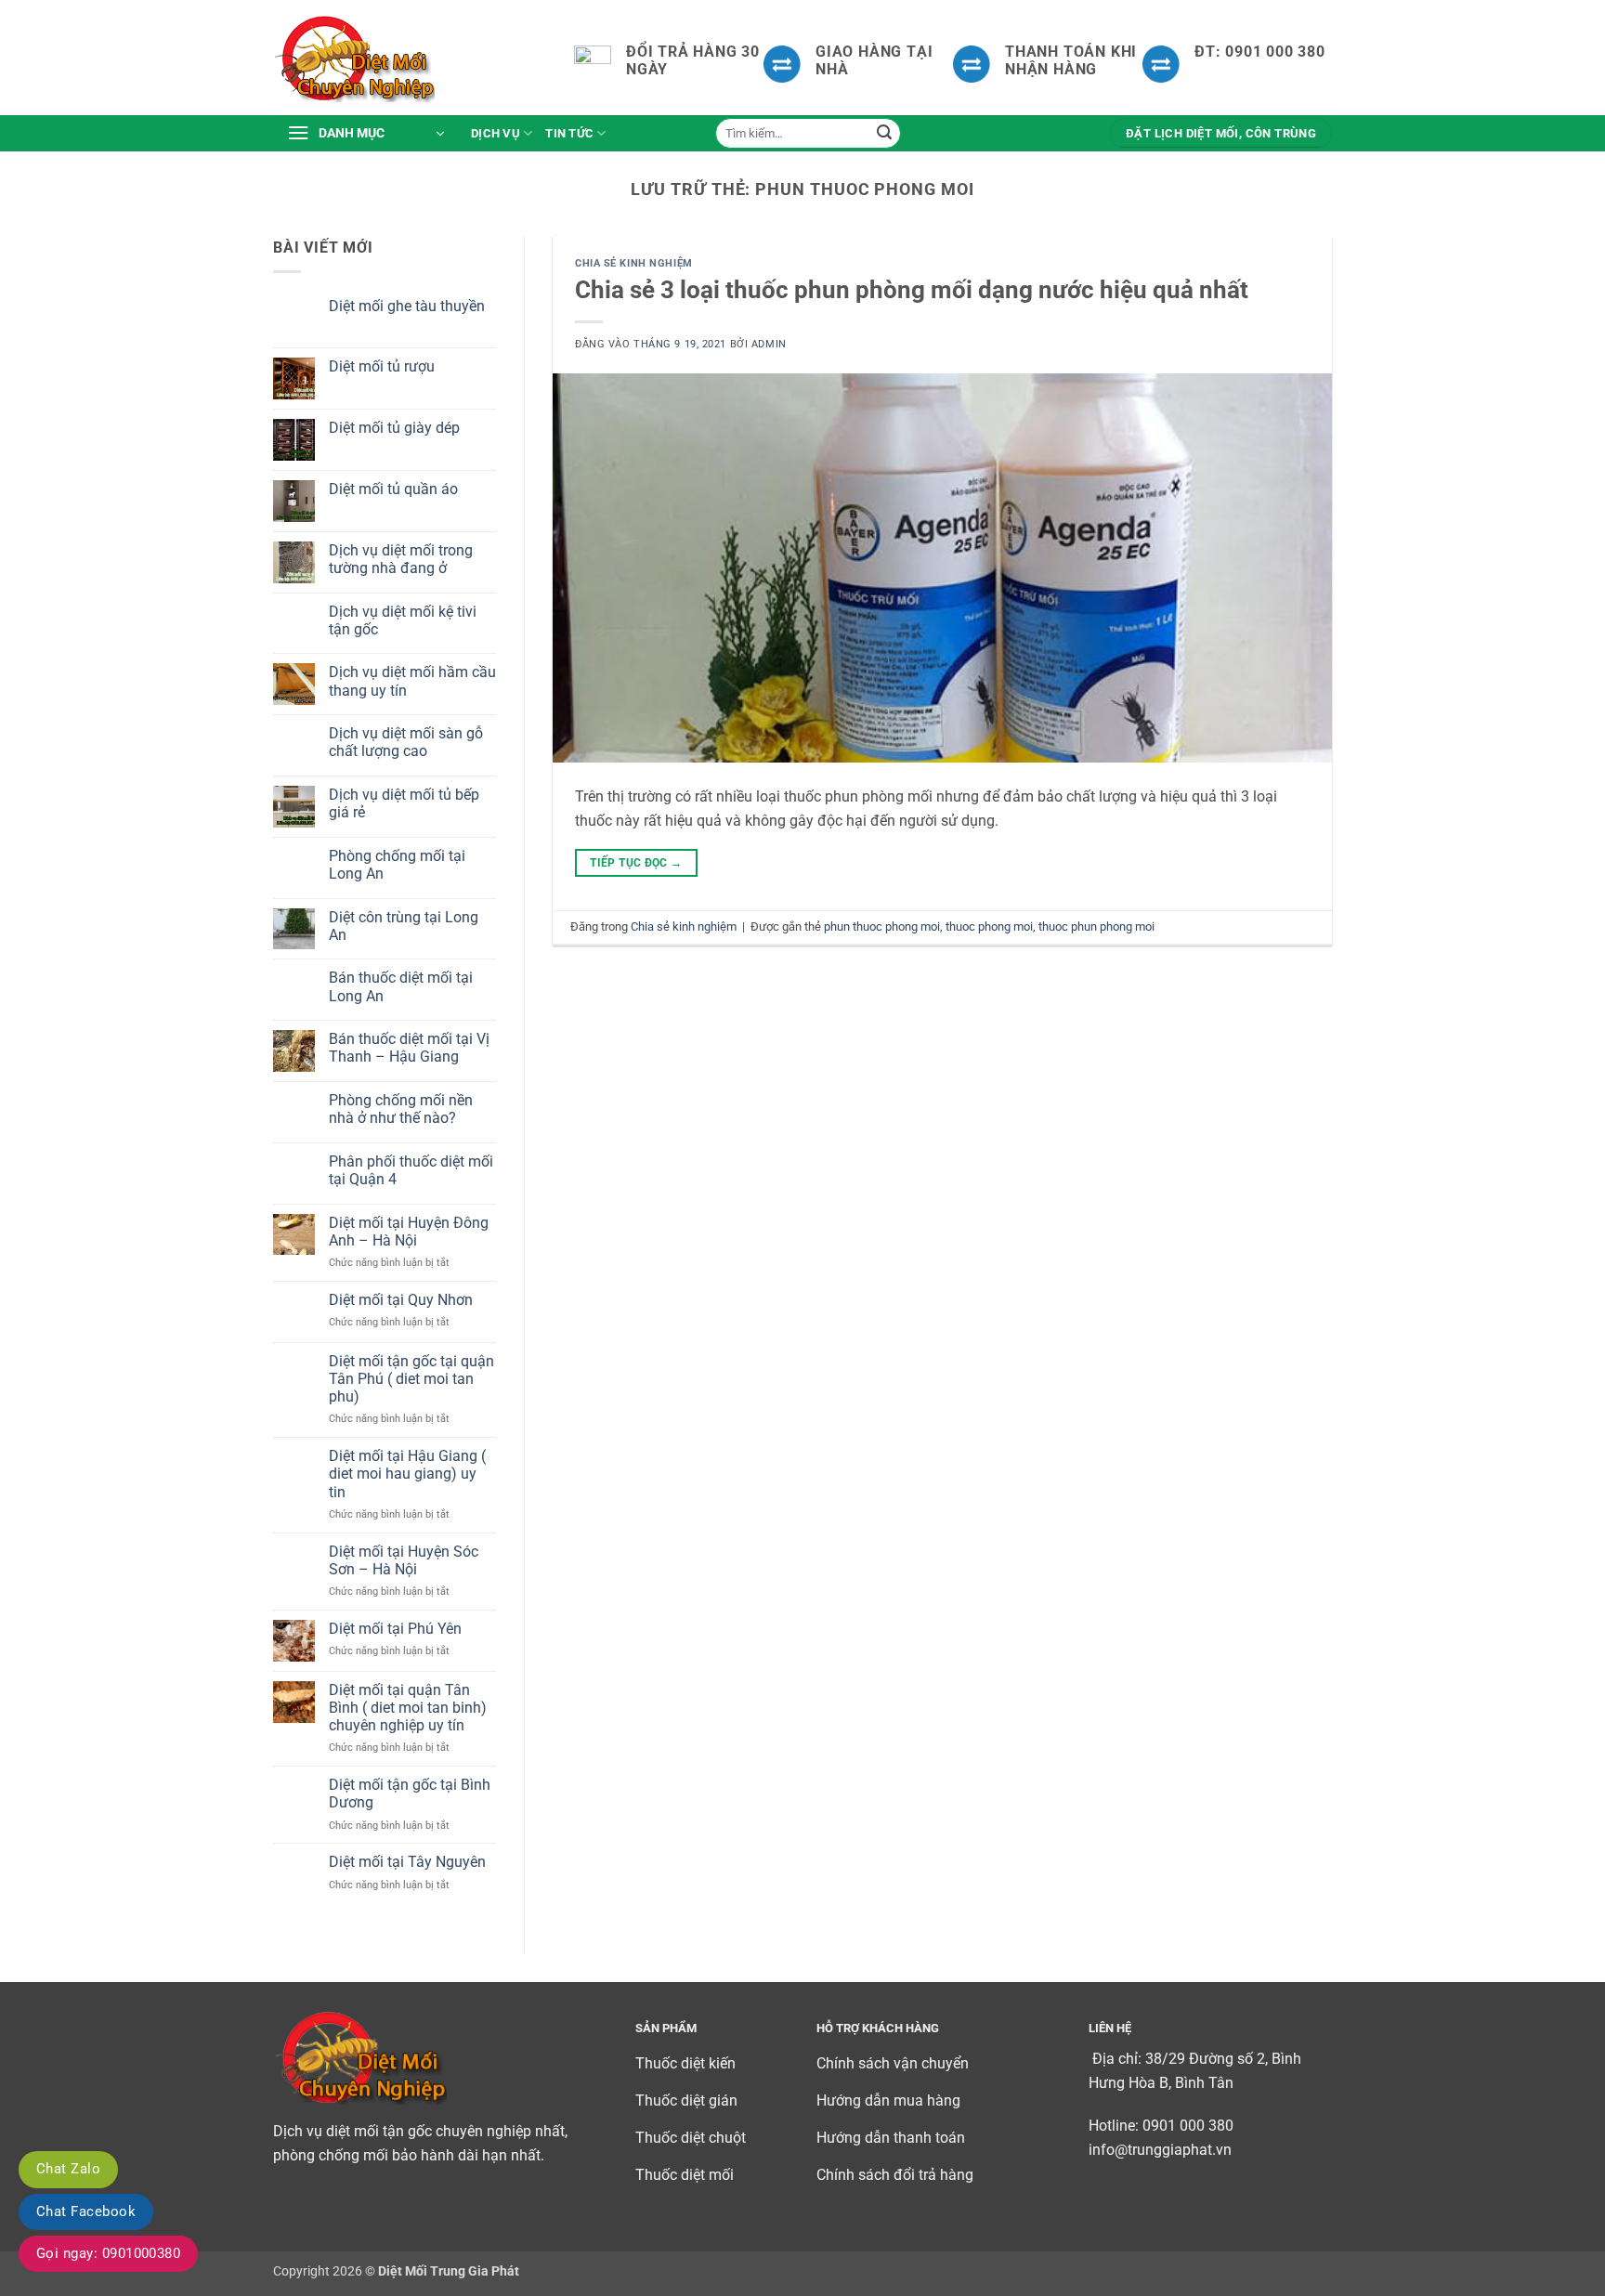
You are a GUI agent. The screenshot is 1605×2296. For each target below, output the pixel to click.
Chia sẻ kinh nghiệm (634, 263)
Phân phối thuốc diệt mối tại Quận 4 (411, 1170)
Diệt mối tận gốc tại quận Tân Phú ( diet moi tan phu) (411, 1379)
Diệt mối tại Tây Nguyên (407, 1862)
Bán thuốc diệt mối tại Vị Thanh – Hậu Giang (409, 1048)
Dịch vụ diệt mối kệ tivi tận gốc (403, 620)
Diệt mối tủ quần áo (393, 489)
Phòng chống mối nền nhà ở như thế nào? (401, 1109)
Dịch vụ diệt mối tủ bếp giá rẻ (404, 803)
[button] (365, 134)
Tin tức (569, 133)
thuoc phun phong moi (1096, 926)
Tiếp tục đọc (636, 863)
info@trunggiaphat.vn (1160, 2150)
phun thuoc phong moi (882, 926)
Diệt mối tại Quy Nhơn (401, 1300)
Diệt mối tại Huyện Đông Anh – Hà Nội (409, 1232)
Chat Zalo (68, 2169)
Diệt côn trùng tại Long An (404, 926)
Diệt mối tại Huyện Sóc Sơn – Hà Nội (404, 1560)
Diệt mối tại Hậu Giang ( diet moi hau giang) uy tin (407, 1474)
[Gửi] (884, 134)
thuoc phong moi (989, 926)
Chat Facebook (86, 2211)
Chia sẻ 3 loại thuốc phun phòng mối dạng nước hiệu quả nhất (912, 290)
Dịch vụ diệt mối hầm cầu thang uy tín (412, 681)
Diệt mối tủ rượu (382, 366)
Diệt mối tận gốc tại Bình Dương (410, 1794)
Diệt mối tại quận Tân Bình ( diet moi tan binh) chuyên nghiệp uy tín (408, 1708)
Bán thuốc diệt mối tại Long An (401, 986)
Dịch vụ (496, 133)
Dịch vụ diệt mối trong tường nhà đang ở (401, 559)
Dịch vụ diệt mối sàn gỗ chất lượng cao (406, 742)
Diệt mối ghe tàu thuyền (407, 306)
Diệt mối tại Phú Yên (395, 1629)
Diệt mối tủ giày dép (394, 428)
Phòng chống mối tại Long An (397, 865)
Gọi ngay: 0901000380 (108, 2253)
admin (769, 344)
